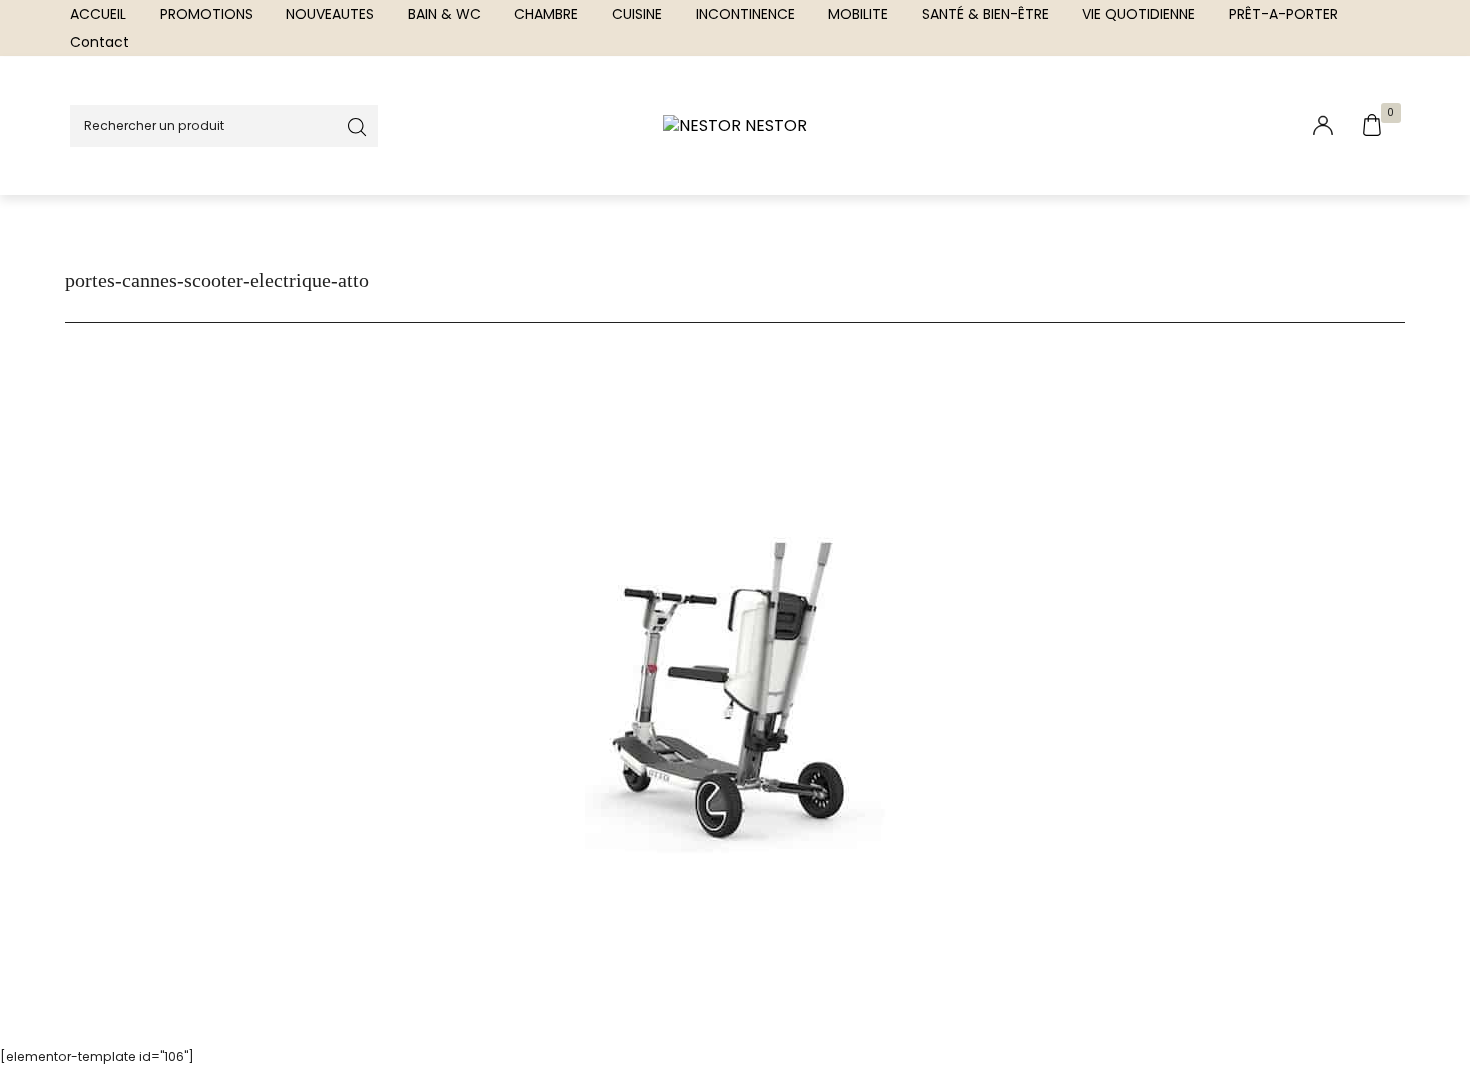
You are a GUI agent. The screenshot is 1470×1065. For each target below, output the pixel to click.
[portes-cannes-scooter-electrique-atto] (735, 686)
